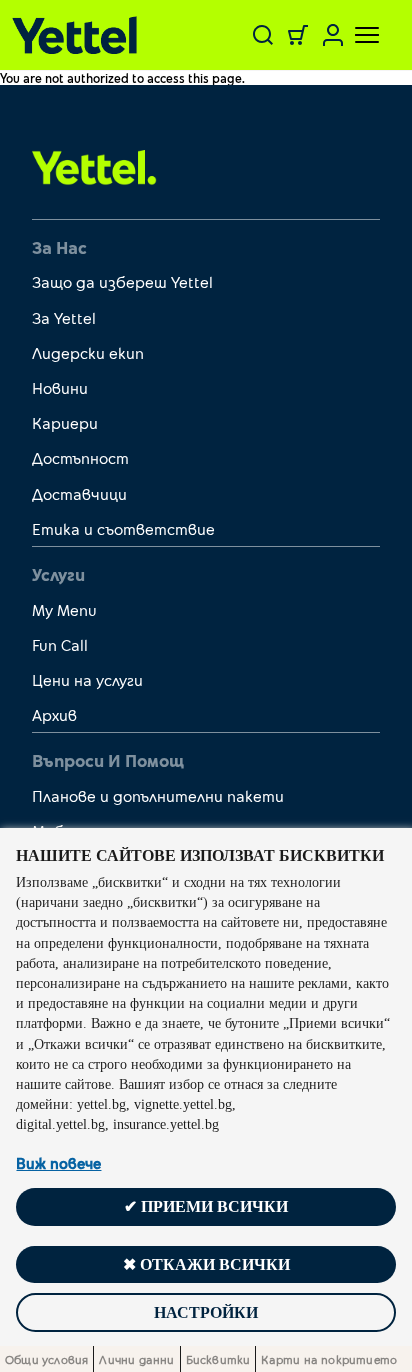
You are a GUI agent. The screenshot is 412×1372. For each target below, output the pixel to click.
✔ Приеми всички (206, 1206)
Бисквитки (218, 1359)
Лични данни (136, 1359)
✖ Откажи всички (206, 1264)
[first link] (94, 166)
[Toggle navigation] (355, 35)
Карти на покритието (329, 1359)
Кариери (65, 422)
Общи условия (46, 1359)
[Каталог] (80, 35)
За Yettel (64, 317)
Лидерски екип (88, 352)
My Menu (64, 609)
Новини (60, 387)
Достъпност (80, 457)
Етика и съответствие (123, 528)
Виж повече (58, 1163)
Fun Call (60, 644)
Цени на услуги (87, 679)
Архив (54, 714)
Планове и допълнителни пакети (158, 795)
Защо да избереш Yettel (122, 281)
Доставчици (79, 493)
